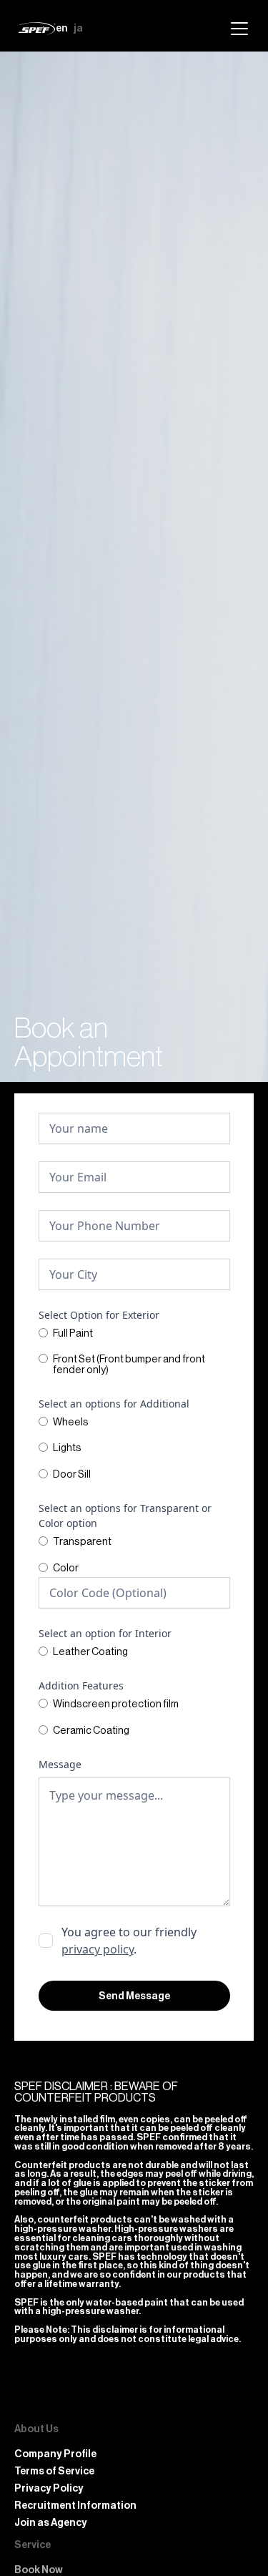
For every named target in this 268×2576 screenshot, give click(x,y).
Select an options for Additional (114, 1404)
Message (60, 1764)
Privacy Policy (49, 2489)
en (62, 28)
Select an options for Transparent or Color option (125, 1516)
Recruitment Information (75, 2506)
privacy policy (98, 1949)
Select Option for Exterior (99, 1315)
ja (78, 28)
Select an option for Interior (105, 1633)
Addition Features (81, 1685)
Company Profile (55, 2454)
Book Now (39, 2570)
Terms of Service (54, 2472)
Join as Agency (51, 2523)
